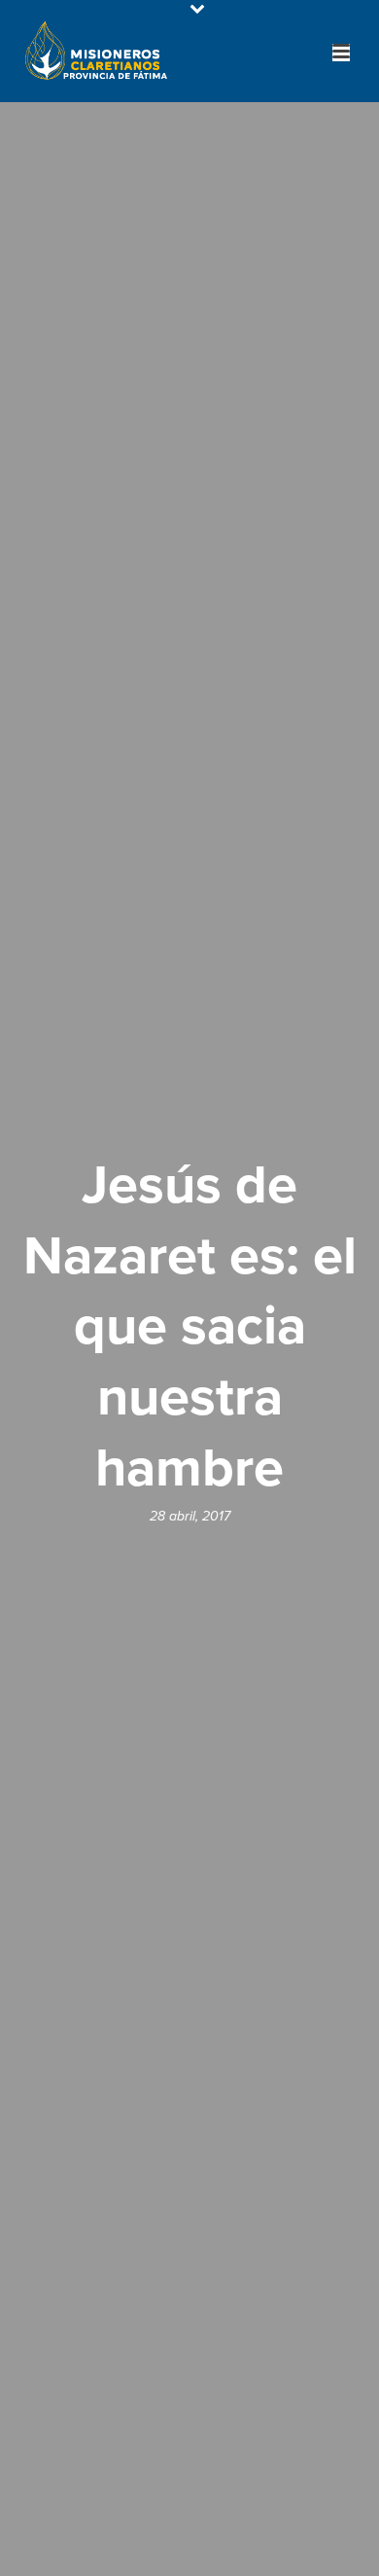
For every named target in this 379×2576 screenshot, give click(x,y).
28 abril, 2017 (190, 1516)
